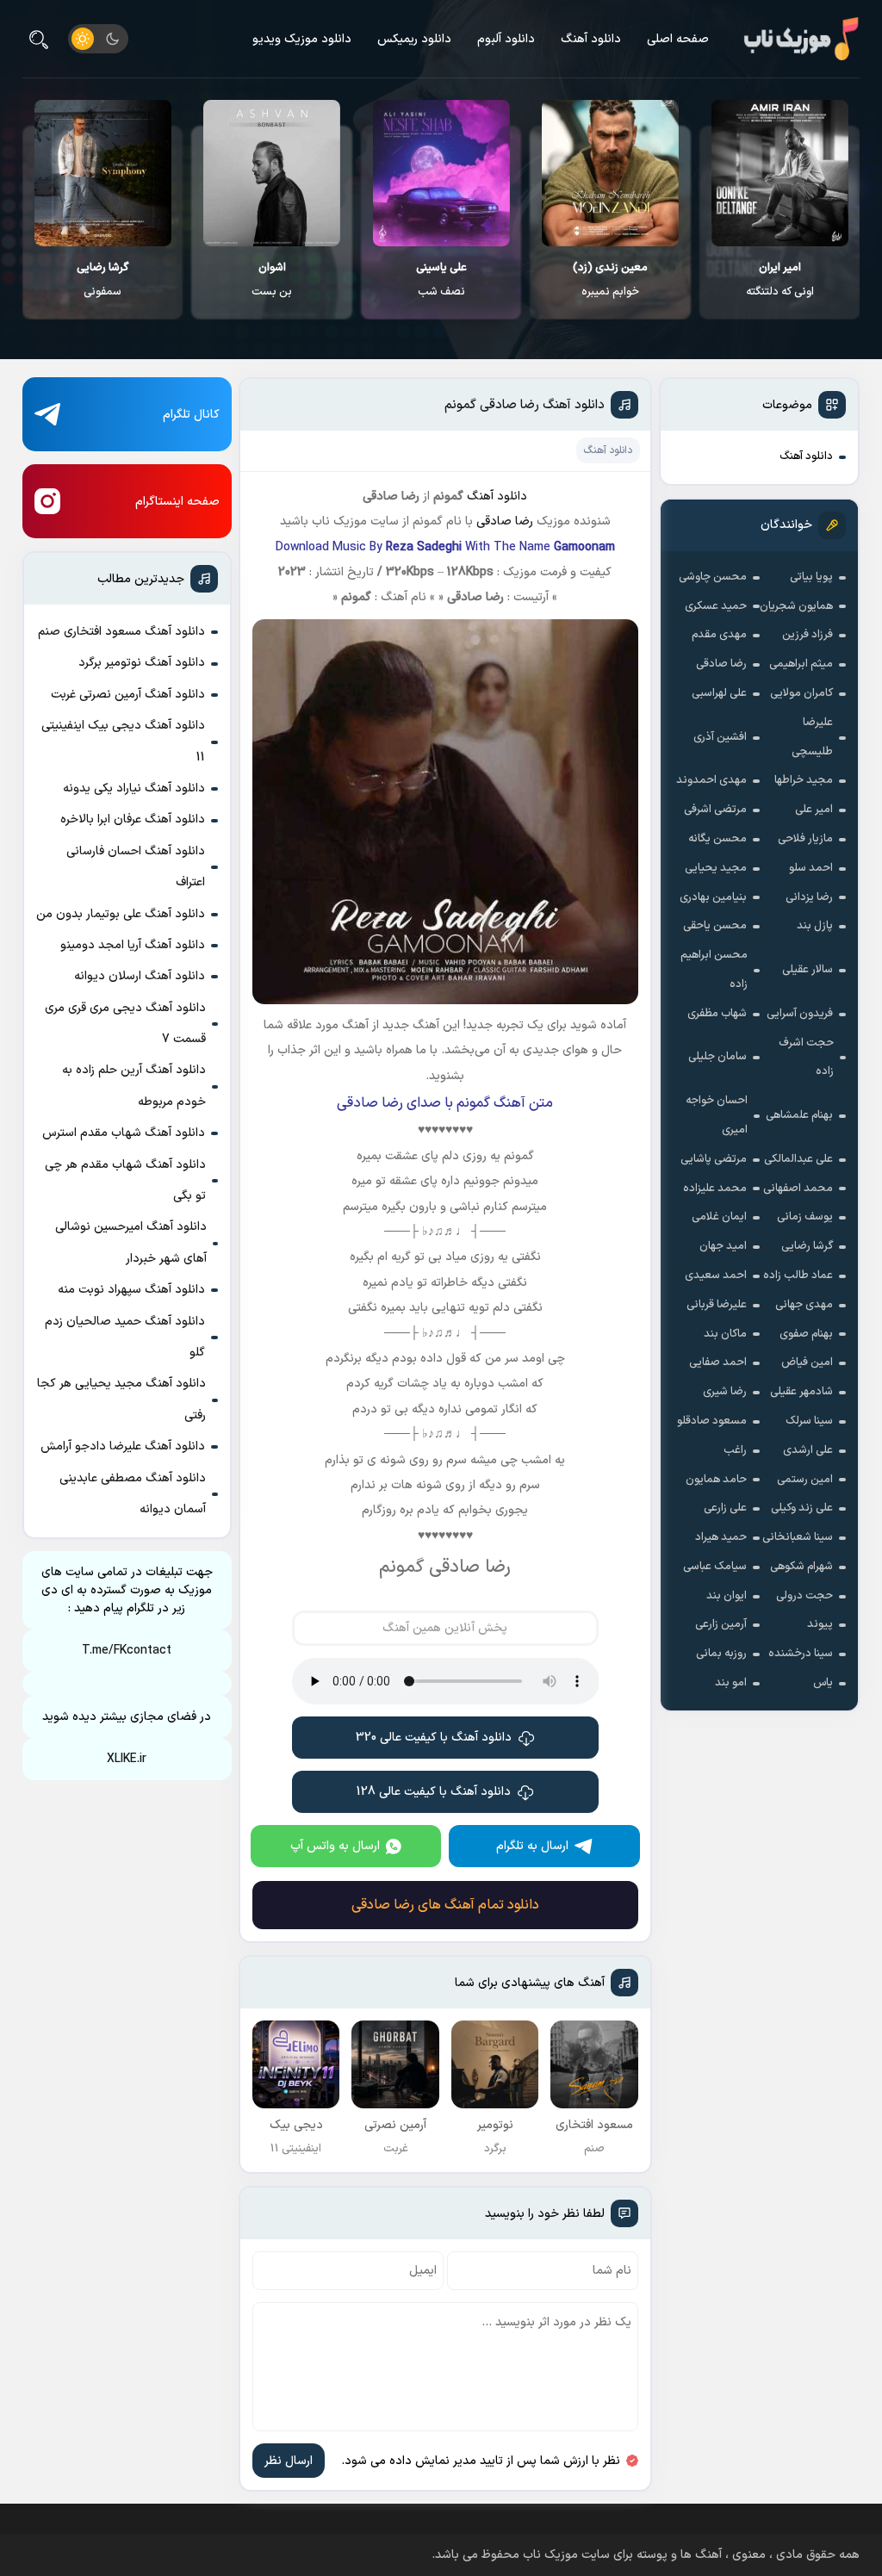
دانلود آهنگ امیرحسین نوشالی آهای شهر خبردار (131, 1242)
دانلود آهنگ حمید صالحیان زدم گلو (125, 1337)
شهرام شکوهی (801, 1567)
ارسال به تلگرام (532, 1846)
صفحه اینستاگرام (177, 502)
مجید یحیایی (716, 868)
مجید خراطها (804, 780)
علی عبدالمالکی (798, 1159)
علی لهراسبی (719, 693)
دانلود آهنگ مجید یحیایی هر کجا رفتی (121, 1399)
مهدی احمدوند (711, 780)
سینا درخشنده (801, 1654)
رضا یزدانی (809, 897)
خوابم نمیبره (610, 280)
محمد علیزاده (715, 1189)
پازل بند (815, 926)
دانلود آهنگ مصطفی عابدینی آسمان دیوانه (133, 1494)
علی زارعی (725, 1508)
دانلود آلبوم (506, 39)
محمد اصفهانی (798, 1189)
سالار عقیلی (807, 970)
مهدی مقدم (719, 635)
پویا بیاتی (811, 577)
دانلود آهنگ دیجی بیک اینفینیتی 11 (123, 741)
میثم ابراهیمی (801, 664)
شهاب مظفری (717, 1014)
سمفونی (102, 280)
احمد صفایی (718, 1362)
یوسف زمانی (805, 1217)
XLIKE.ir (127, 1759)
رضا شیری (725, 1392)
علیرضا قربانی (717, 1305)
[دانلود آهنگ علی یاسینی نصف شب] (441, 173)
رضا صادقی (721, 664)
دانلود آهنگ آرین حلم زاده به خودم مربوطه (134, 1086)
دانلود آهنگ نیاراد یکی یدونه (134, 788)
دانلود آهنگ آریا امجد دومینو (133, 945)
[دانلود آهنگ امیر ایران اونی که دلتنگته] (780, 173)
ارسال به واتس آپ (335, 1846)
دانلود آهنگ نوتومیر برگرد (142, 663)
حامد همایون (716, 1480)
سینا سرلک (809, 1421)
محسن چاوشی (713, 577)
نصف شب (441, 280)
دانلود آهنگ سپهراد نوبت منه (131, 1290)
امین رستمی (805, 1480)
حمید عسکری (716, 606)
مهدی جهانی (804, 1305)
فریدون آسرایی (800, 1014)
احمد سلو (811, 868)
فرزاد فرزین (807, 635)
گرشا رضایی (807, 1246)
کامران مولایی (801, 693)
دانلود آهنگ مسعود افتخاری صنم (121, 632)
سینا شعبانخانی (798, 1537)
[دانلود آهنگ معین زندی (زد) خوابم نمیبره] (610, 173)
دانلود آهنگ (591, 39)
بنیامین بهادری (713, 897)
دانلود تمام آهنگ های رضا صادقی (445, 1905)
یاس (823, 1683)
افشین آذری (720, 737)
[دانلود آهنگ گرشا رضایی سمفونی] (103, 173)
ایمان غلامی (719, 1217)
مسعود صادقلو (712, 1421)
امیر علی (814, 810)
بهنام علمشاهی (799, 1115)
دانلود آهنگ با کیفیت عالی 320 (434, 1738)
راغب (735, 1450)
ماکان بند (725, 1334)
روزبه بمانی (721, 1654)
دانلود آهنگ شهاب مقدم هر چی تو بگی (125, 1180)
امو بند (731, 1683)
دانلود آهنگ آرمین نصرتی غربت (128, 695)
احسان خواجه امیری (717, 1115)
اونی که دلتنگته (780, 280)
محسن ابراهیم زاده (714, 970)
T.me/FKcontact (127, 1651)
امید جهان (723, 1246)
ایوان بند (727, 1596)
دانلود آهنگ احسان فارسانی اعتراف (136, 867)
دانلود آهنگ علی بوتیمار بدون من (121, 914)
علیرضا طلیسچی (812, 737)
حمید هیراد (721, 1537)
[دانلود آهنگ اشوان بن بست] (272, 173)
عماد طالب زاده (798, 1276)
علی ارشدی (808, 1450)
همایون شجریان (796, 606)
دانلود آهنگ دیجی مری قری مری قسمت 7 (125, 1024)
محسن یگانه (717, 839)
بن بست (272, 280)
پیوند (820, 1624)
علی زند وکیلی (802, 1508)
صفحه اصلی (678, 39)
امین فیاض (807, 1362)
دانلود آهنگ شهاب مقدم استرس (124, 1133)
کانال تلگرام (191, 415)
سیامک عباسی (715, 1567)
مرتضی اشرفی (715, 810)
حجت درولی (804, 1596)
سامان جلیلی (717, 1057)
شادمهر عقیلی (801, 1392)
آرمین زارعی (721, 1624)
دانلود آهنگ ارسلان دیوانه (140, 976)
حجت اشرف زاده (806, 1058)
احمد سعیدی (716, 1276)
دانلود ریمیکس (414, 39)
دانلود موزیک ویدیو (302, 39)
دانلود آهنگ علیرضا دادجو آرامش (123, 1446)
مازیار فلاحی (805, 839)
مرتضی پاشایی (714, 1159)
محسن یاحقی (715, 926)
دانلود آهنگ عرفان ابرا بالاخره (133, 819)
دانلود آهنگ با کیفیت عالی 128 (434, 1792)
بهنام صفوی (806, 1334)
